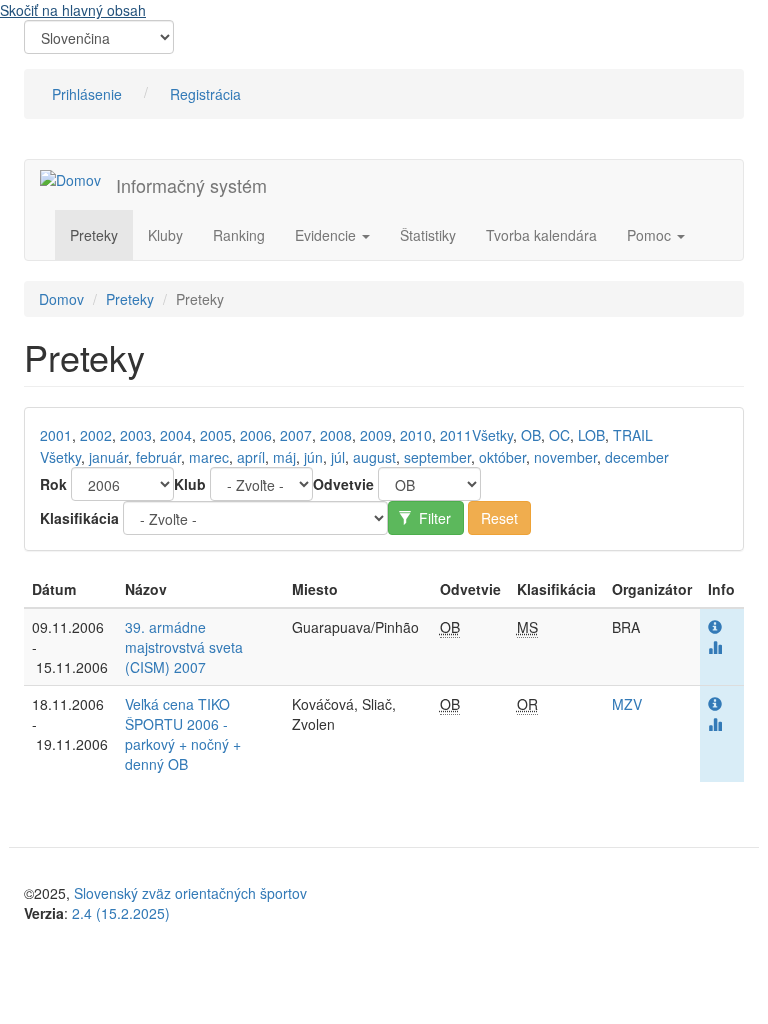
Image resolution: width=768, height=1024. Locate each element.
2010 (416, 435)
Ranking (239, 235)
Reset (499, 518)
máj (284, 457)
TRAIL (633, 435)
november (565, 457)
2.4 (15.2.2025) (121, 913)
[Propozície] (715, 627)
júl (338, 457)
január (108, 457)
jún (313, 457)
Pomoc (651, 235)
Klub (190, 484)
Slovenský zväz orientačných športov (190, 893)
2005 (216, 435)
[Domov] (78, 179)
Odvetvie (343, 484)
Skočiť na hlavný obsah (73, 10)
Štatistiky (428, 235)
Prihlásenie (87, 94)
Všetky (492, 435)
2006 (256, 435)
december (637, 457)
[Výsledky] (715, 647)
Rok (53, 484)
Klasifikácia (79, 518)
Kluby (165, 235)
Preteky (94, 235)
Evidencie (327, 235)
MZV (627, 704)
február (158, 457)
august (374, 457)
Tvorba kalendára (541, 235)
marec (209, 457)
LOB (591, 435)
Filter (433, 518)
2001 (56, 435)
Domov (61, 299)
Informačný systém (191, 185)
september (437, 457)
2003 (136, 435)
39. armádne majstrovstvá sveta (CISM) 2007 (184, 647)
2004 (176, 435)
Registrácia (205, 94)
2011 (456, 435)
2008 (336, 435)
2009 (376, 435)
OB (531, 435)
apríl (251, 457)
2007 (296, 435)
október (502, 457)
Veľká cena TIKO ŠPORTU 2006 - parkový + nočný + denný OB (183, 734)
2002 (96, 435)
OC (559, 435)
